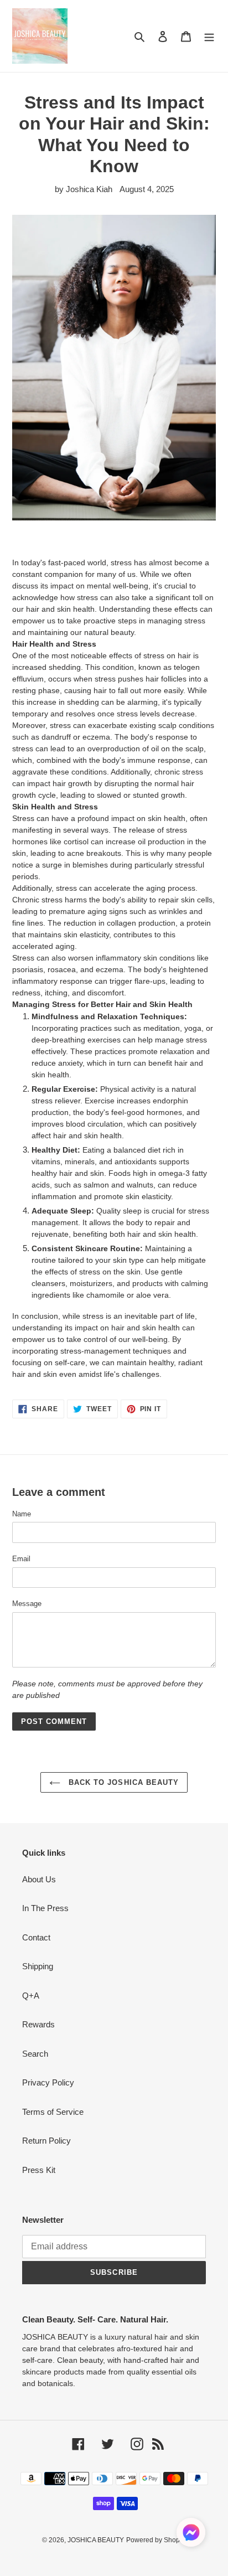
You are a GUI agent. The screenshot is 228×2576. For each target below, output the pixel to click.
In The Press (45, 1908)
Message (27, 1604)
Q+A (31, 1996)
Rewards (38, 2024)
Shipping (38, 1966)
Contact (36, 1937)
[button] (191, 2534)
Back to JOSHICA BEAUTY (122, 1782)
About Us (39, 1879)
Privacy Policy (48, 2082)
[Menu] (209, 36)
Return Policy (46, 2141)
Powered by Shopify (156, 2540)
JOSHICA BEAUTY (96, 2540)
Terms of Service (53, 2112)
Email (21, 1559)
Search (35, 2054)
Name (22, 1514)
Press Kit (39, 2170)
